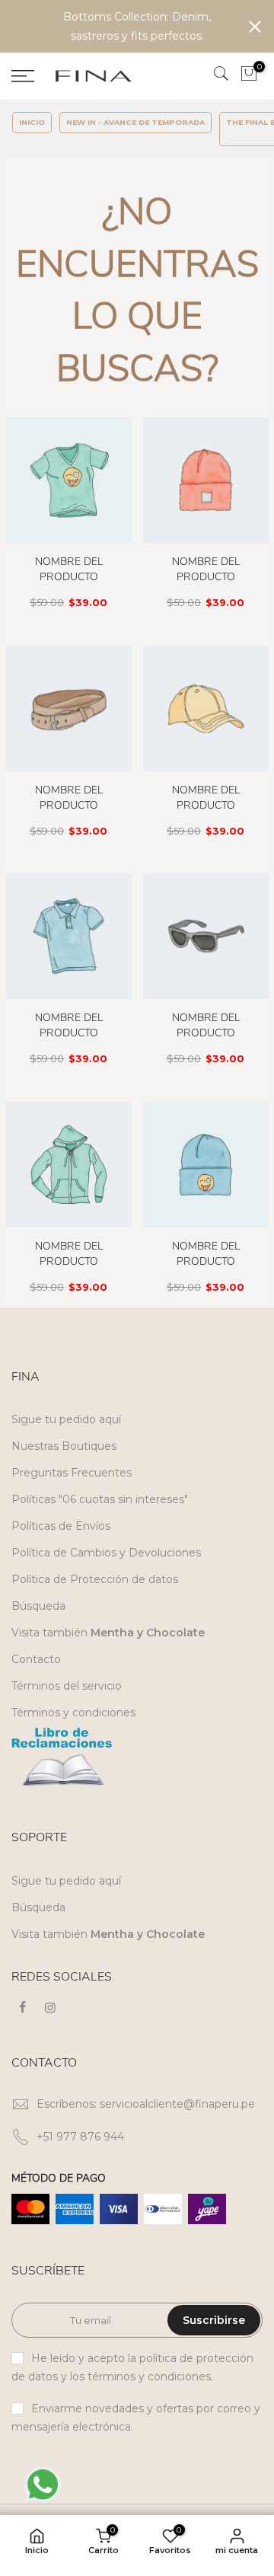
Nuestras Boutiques (64, 1446)
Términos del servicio (67, 1686)
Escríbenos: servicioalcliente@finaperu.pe (146, 2104)
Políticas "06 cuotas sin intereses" (100, 1499)
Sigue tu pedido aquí (66, 1419)
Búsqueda (38, 1606)
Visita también (108, 1633)
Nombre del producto (69, 569)
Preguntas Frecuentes (72, 1473)
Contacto (36, 1659)
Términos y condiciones (73, 1713)
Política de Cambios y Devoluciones (106, 1553)
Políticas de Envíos (61, 1526)
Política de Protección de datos (95, 1579)
